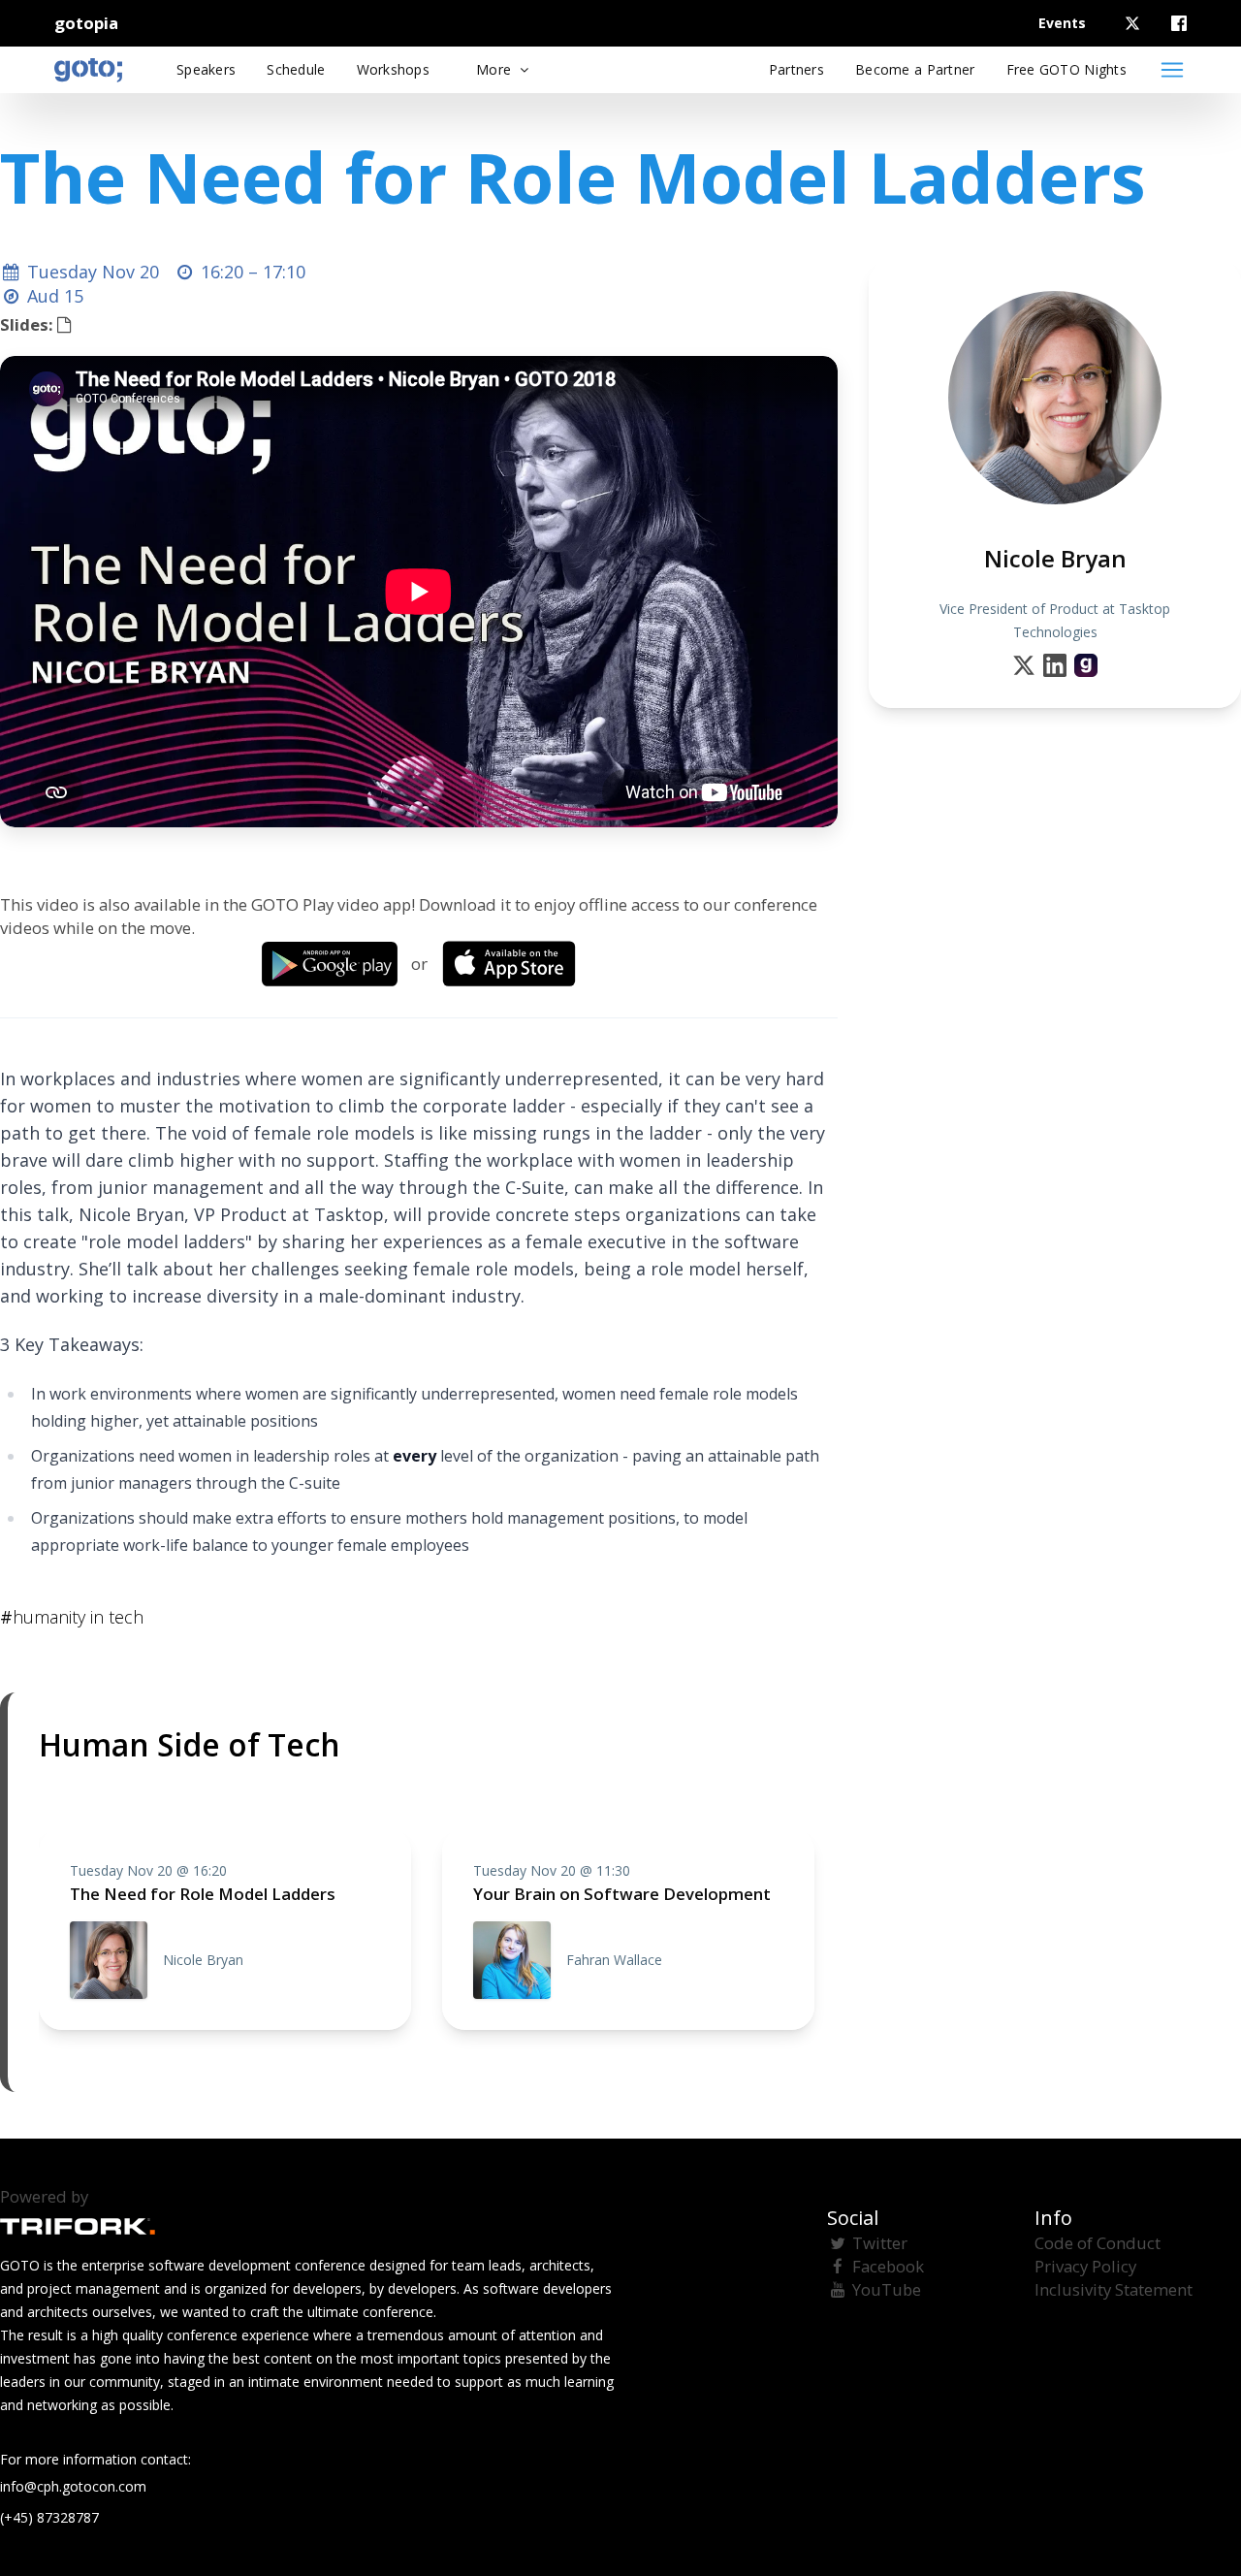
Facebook (888, 2266)
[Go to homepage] (88, 70)
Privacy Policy (1085, 2266)
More (495, 69)
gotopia (86, 23)
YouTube (887, 2289)
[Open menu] (1172, 70)
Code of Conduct (1098, 2243)
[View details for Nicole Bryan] (1086, 665)
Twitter (880, 2243)
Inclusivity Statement (1114, 2289)
